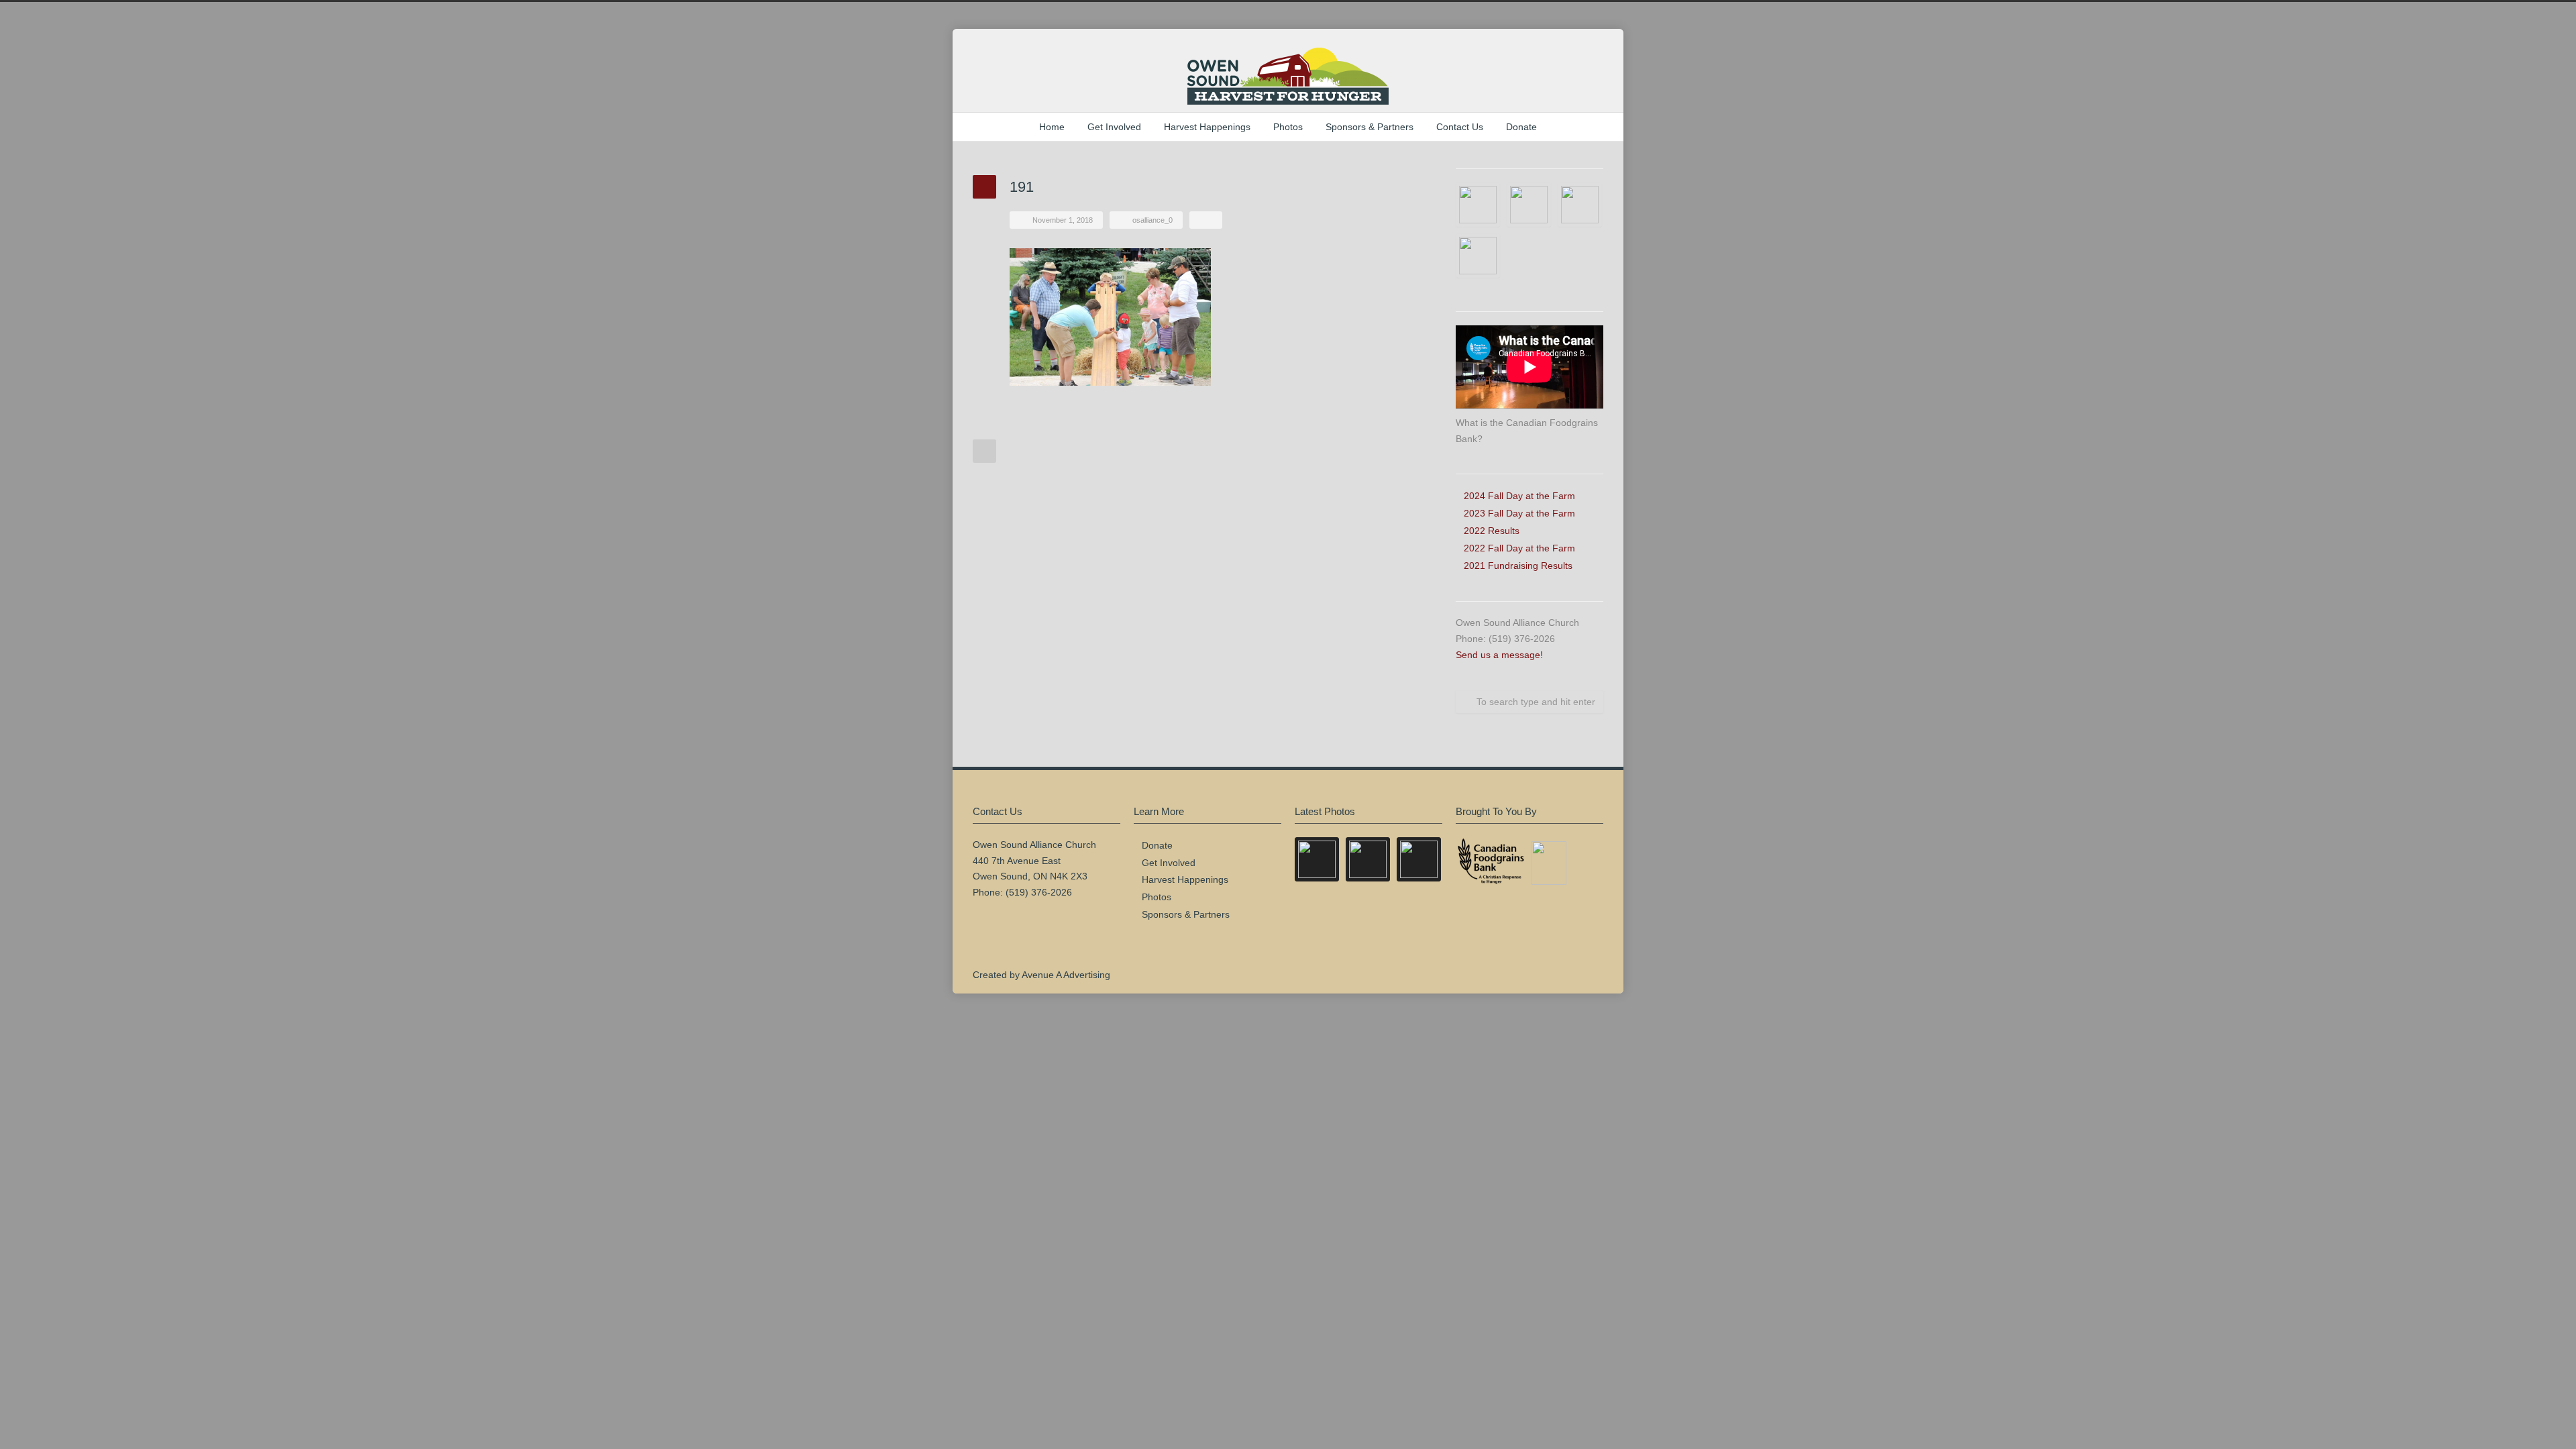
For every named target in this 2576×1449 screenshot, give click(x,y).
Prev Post (984, 451)
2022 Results (1492, 531)
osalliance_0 (1152, 220)
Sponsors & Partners (1370, 127)
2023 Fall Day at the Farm (1519, 513)
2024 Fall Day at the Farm (1519, 496)
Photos (1288, 127)
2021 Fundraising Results (1518, 566)
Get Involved (1114, 127)
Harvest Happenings (1207, 127)
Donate (1521, 127)
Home (1052, 127)
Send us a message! (1499, 655)
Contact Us (1460, 127)
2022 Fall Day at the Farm (1519, 548)
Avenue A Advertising (1066, 975)
